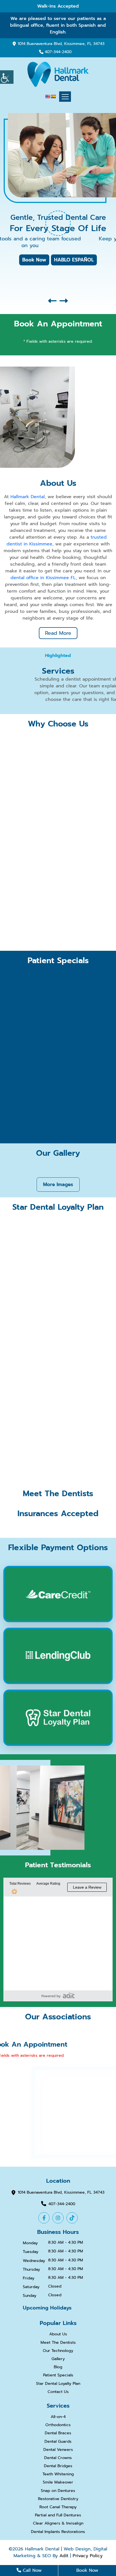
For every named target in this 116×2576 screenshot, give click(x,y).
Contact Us (58, 2392)
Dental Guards (58, 2442)
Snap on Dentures (58, 2491)
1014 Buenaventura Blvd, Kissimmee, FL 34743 (61, 44)
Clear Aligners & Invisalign (58, 2524)
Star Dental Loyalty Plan (58, 2384)
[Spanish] (53, 96)
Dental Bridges (58, 2466)
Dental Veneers (58, 2450)
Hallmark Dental (28, 497)
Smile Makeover (58, 2483)
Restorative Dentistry (58, 2499)
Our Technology (58, 2351)
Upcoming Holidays (47, 2308)
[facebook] (44, 2218)
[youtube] (72, 2218)
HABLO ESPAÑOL (74, 260)
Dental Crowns (58, 2458)
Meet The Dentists (58, 2343)
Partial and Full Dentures (58, 2515)
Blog (58, 2367)
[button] (52, 301)
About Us (58, 2334)
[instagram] (58, 2218)
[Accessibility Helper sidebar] (7, 77)
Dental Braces (58, 2433)
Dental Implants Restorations (58, 2532)
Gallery (58, 2359)
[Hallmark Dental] (58, 74)
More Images (58, 1184)
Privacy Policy (88, 2556)
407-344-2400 (58, 52)
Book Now (34, 260)
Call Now (31, 2570)
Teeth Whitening (58, 2474)
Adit (64, 2556)
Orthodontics (58, 2425)
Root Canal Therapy (58, 2507)
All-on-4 (58, 2417)
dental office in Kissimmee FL (43, 578)
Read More (58, 633)
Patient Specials (58, 2375)
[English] (48, 96)
